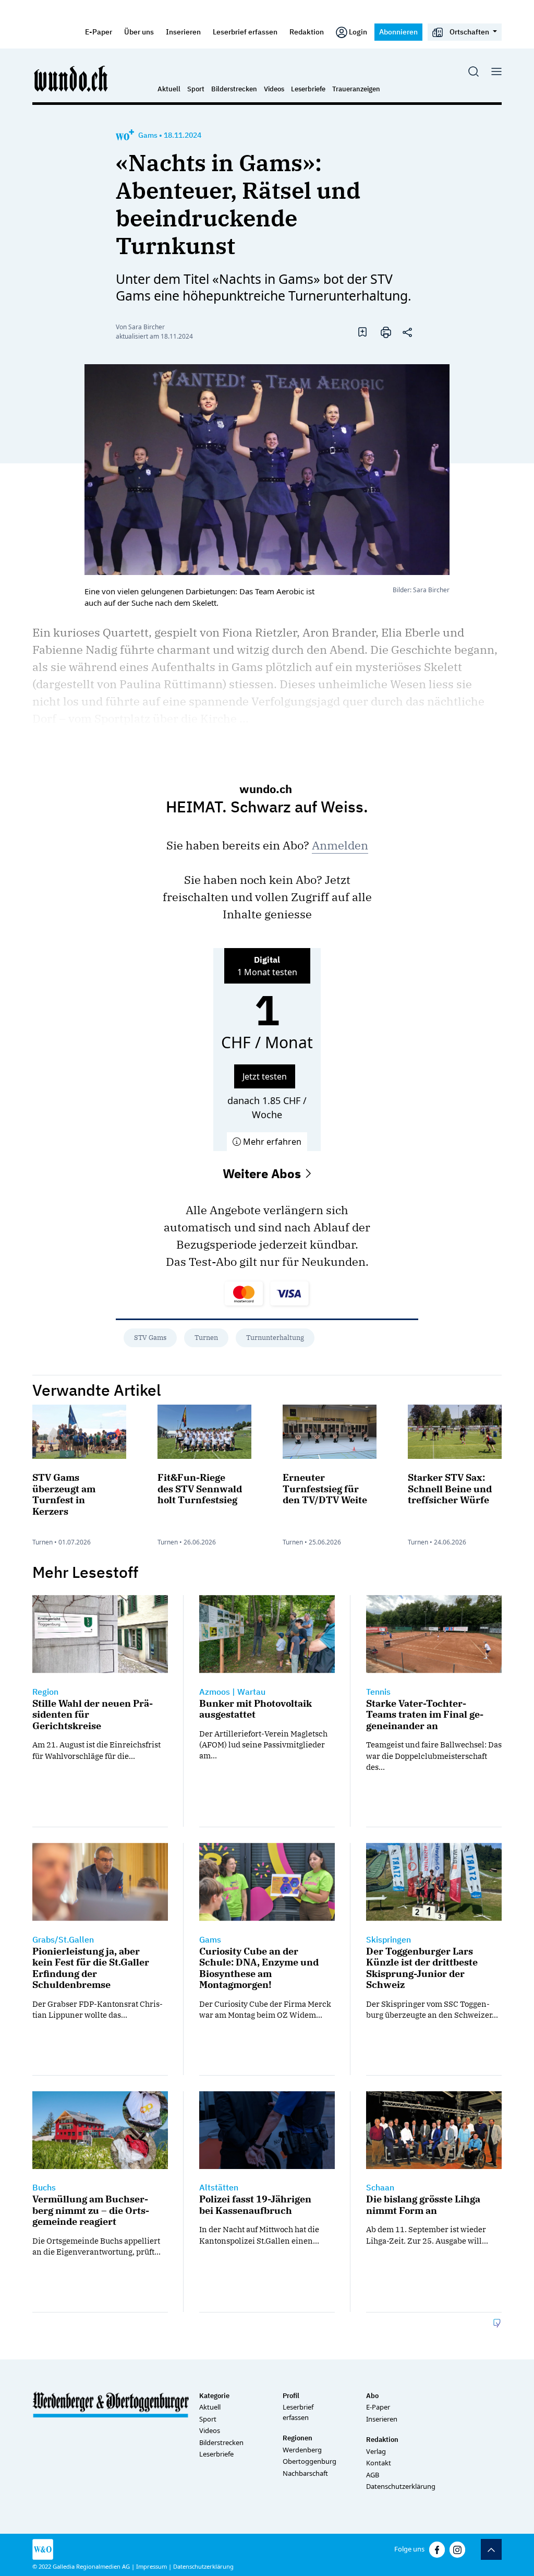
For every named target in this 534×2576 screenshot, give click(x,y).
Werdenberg (302, 2450)
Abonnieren (398, 32)
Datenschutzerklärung (401, 2486)
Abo (372, 2396)
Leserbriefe (308, 89)
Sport (196, 89)
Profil (291, 2396)
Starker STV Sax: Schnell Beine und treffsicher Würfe (450, 1489)
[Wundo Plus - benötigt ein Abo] (125, 135)
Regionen (298, 2438)
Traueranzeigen (356, 89)
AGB (373, 2475)
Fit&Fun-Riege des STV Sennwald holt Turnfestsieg (200, 1489)
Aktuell (169, 89)
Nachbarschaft (305, 2473)
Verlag (376, 2451)
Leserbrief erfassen (245, 32)
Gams (148, 135)
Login (358, 32)
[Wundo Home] (71, 78)
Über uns (139, 32)
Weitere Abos (263, 1173)
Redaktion (307, 32)
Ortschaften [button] (469, 32)
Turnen (206, 1338)
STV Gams (150, 1338)
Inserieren (183, 32)
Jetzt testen (265, 1076)
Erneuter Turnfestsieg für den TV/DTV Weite (325, 1489)
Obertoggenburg (310, 2461)
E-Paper (99, 32)
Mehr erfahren (271, 1142)
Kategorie (214, 2396)
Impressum (151, 2566)
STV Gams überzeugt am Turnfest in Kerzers (64, 1494)
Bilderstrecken (234, 89)
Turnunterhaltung (275, 1338)
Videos (274, 89)
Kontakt (379, 2463)
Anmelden (340, 845)
